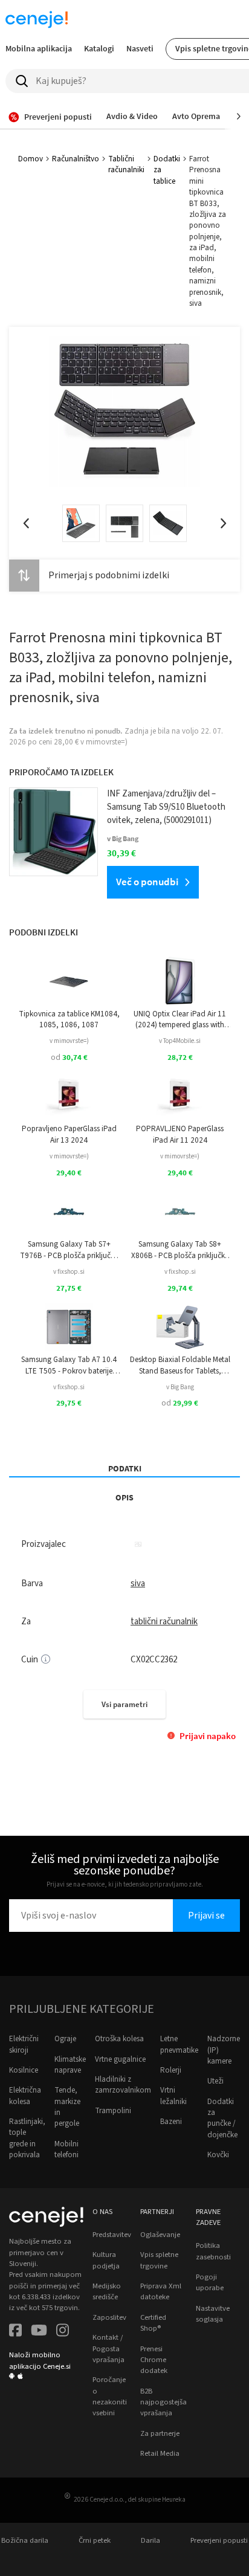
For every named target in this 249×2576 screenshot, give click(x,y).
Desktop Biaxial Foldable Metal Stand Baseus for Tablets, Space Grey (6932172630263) (180, 1365)
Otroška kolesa (119, 2039)
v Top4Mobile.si (180, 1041)
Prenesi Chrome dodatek (154, 2360)
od (69, 1057)
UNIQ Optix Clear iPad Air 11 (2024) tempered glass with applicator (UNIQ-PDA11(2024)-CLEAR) (180, 1020)
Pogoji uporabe (210, 2282)
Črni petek (95, 2540)
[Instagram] (63, 2332)
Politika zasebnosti (213, 2251)
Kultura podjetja (106, 2260)
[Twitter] (39, 2332)
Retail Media (160, 2453)
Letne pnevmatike (179, 2044)
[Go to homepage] (37, 19)
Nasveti (140, 48)
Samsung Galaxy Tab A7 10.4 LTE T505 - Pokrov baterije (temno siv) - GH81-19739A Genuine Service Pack (69, 1365)
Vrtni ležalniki (173, 2096)
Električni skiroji (24, 2044)
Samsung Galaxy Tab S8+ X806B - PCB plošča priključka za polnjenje (180, 1250)
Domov (31, 159)
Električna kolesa (25, 2096)
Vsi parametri (124, 1704)
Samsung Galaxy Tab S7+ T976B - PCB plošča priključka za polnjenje (69, 1250)
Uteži (215, 2081)
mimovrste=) (107, 742)
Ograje (65, 2039)
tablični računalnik (164, 1622)
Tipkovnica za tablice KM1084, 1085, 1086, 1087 (69, 1019)
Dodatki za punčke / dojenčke (222, 2118)
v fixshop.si (69, 1272)
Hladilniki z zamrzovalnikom (123, 2085)
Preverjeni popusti (219, 2540)
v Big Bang (180, 1387)
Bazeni (171, 2122)
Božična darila (25, 2540)
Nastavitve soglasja (213, 2314)
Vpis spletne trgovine (159, 2260)
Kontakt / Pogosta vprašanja (108, 2348)
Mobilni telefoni (66, 2149)
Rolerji (171, 2070)
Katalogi (99, 48)
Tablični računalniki (126, 164)
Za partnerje (160, 2433)
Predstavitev (112, 2235)
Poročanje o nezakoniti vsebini (110, 2396)
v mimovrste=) (69, 1041)
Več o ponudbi (147, 882)
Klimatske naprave (70, 2065)
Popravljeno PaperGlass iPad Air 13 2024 (69, 1134)
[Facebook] (15, 2332)
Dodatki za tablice (167, 170)
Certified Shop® (153, 2323)
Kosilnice (24, 2070)
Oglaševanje (160, 2235)
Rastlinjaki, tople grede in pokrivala (27, 2138)
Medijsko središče (107, 2291)
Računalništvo (76, 159)
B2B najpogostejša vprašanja (163, 2402)
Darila (150, 2540)
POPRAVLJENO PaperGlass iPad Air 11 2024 (180, 1134)
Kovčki (218, 2155)
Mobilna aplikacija (39, 48)
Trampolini (113, 2111)
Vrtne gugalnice (120, 2059)
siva (138, 1583)
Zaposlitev (109, 2317)
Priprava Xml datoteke (161, 2291)
